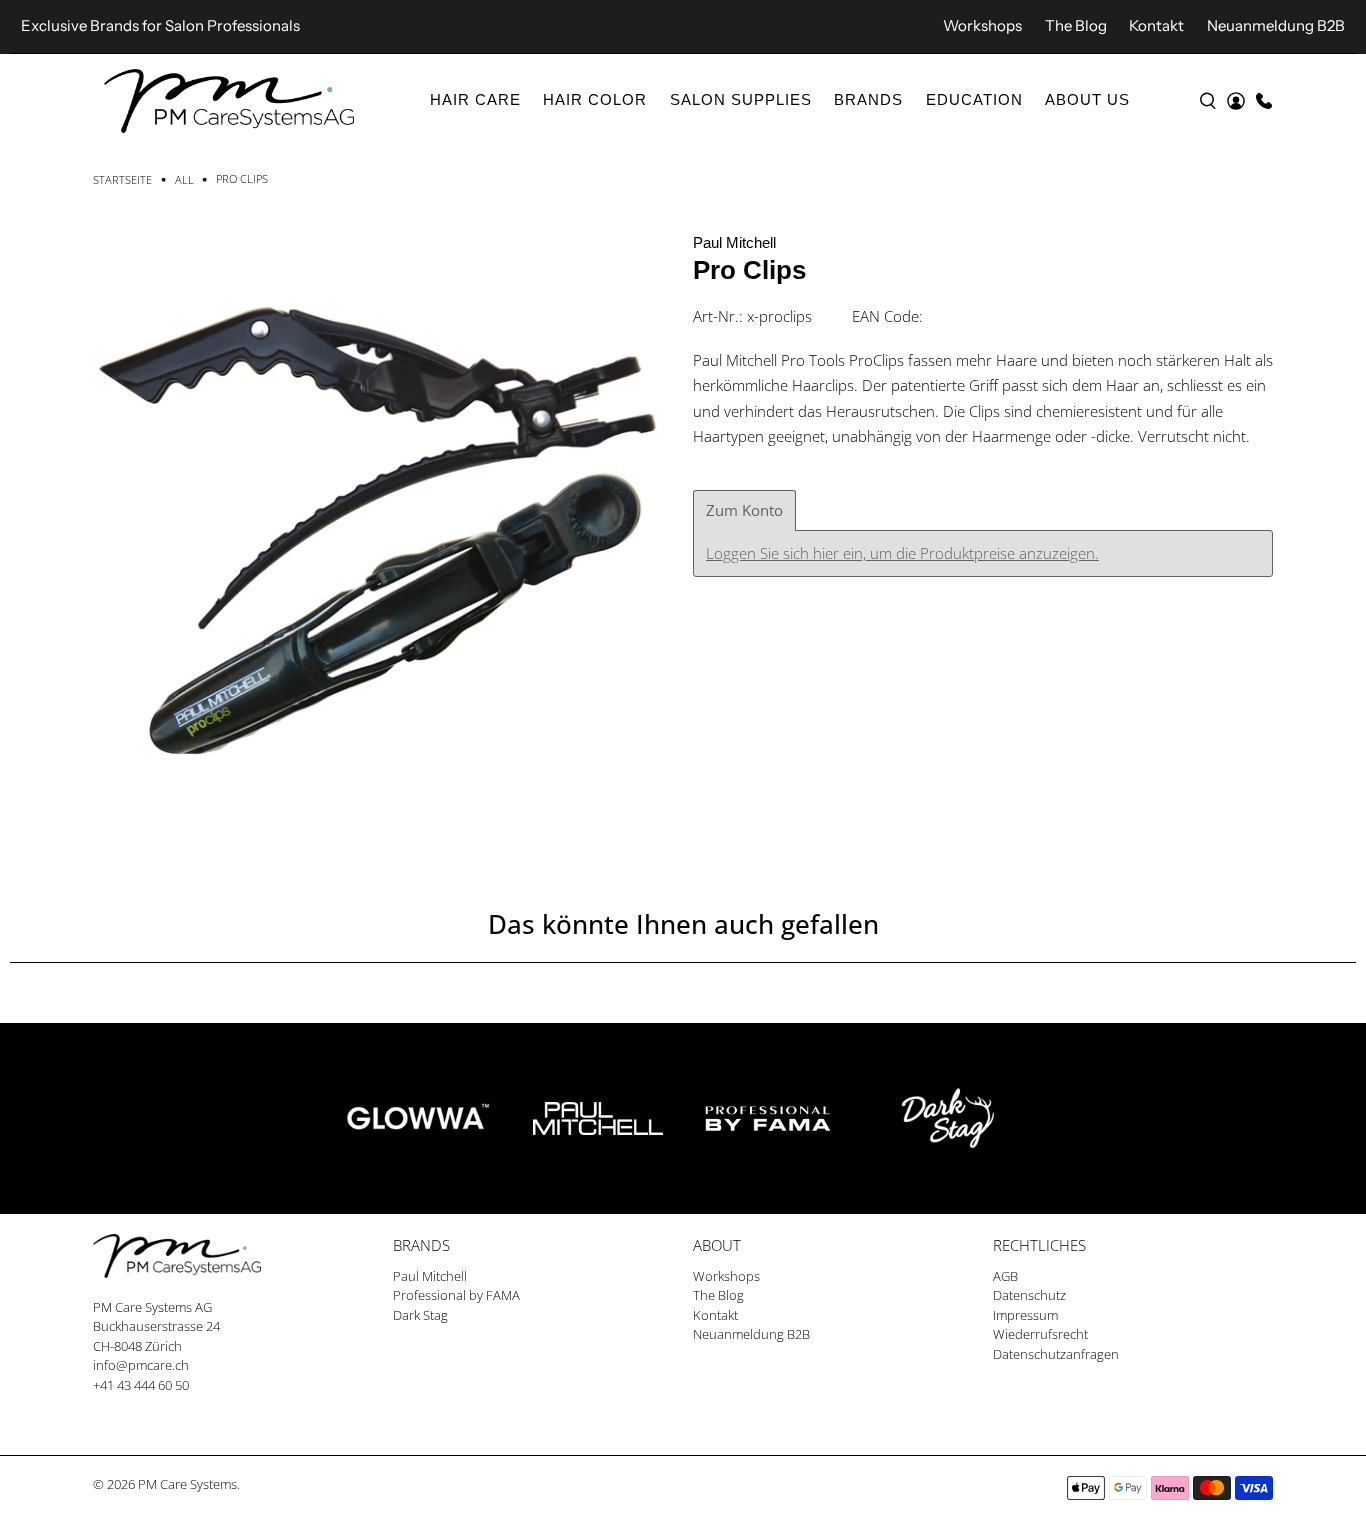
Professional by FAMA (456, 1295)
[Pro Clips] (383, 520)
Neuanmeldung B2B (1276, 25)
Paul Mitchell (734, 242)
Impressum (1025, 1315)
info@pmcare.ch (141, 1365)
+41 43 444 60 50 (141, 1385)
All (184, 179)
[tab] (744, 510)
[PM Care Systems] (229, 101)
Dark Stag (420, 1315)
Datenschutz (1029, 1295)
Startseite (122, 179)
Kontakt (1156, 25)
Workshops (982, 25)
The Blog (1076, 25)
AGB (1005, 1276)
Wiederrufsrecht (1040, 1334)
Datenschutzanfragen (1056, 1354)
